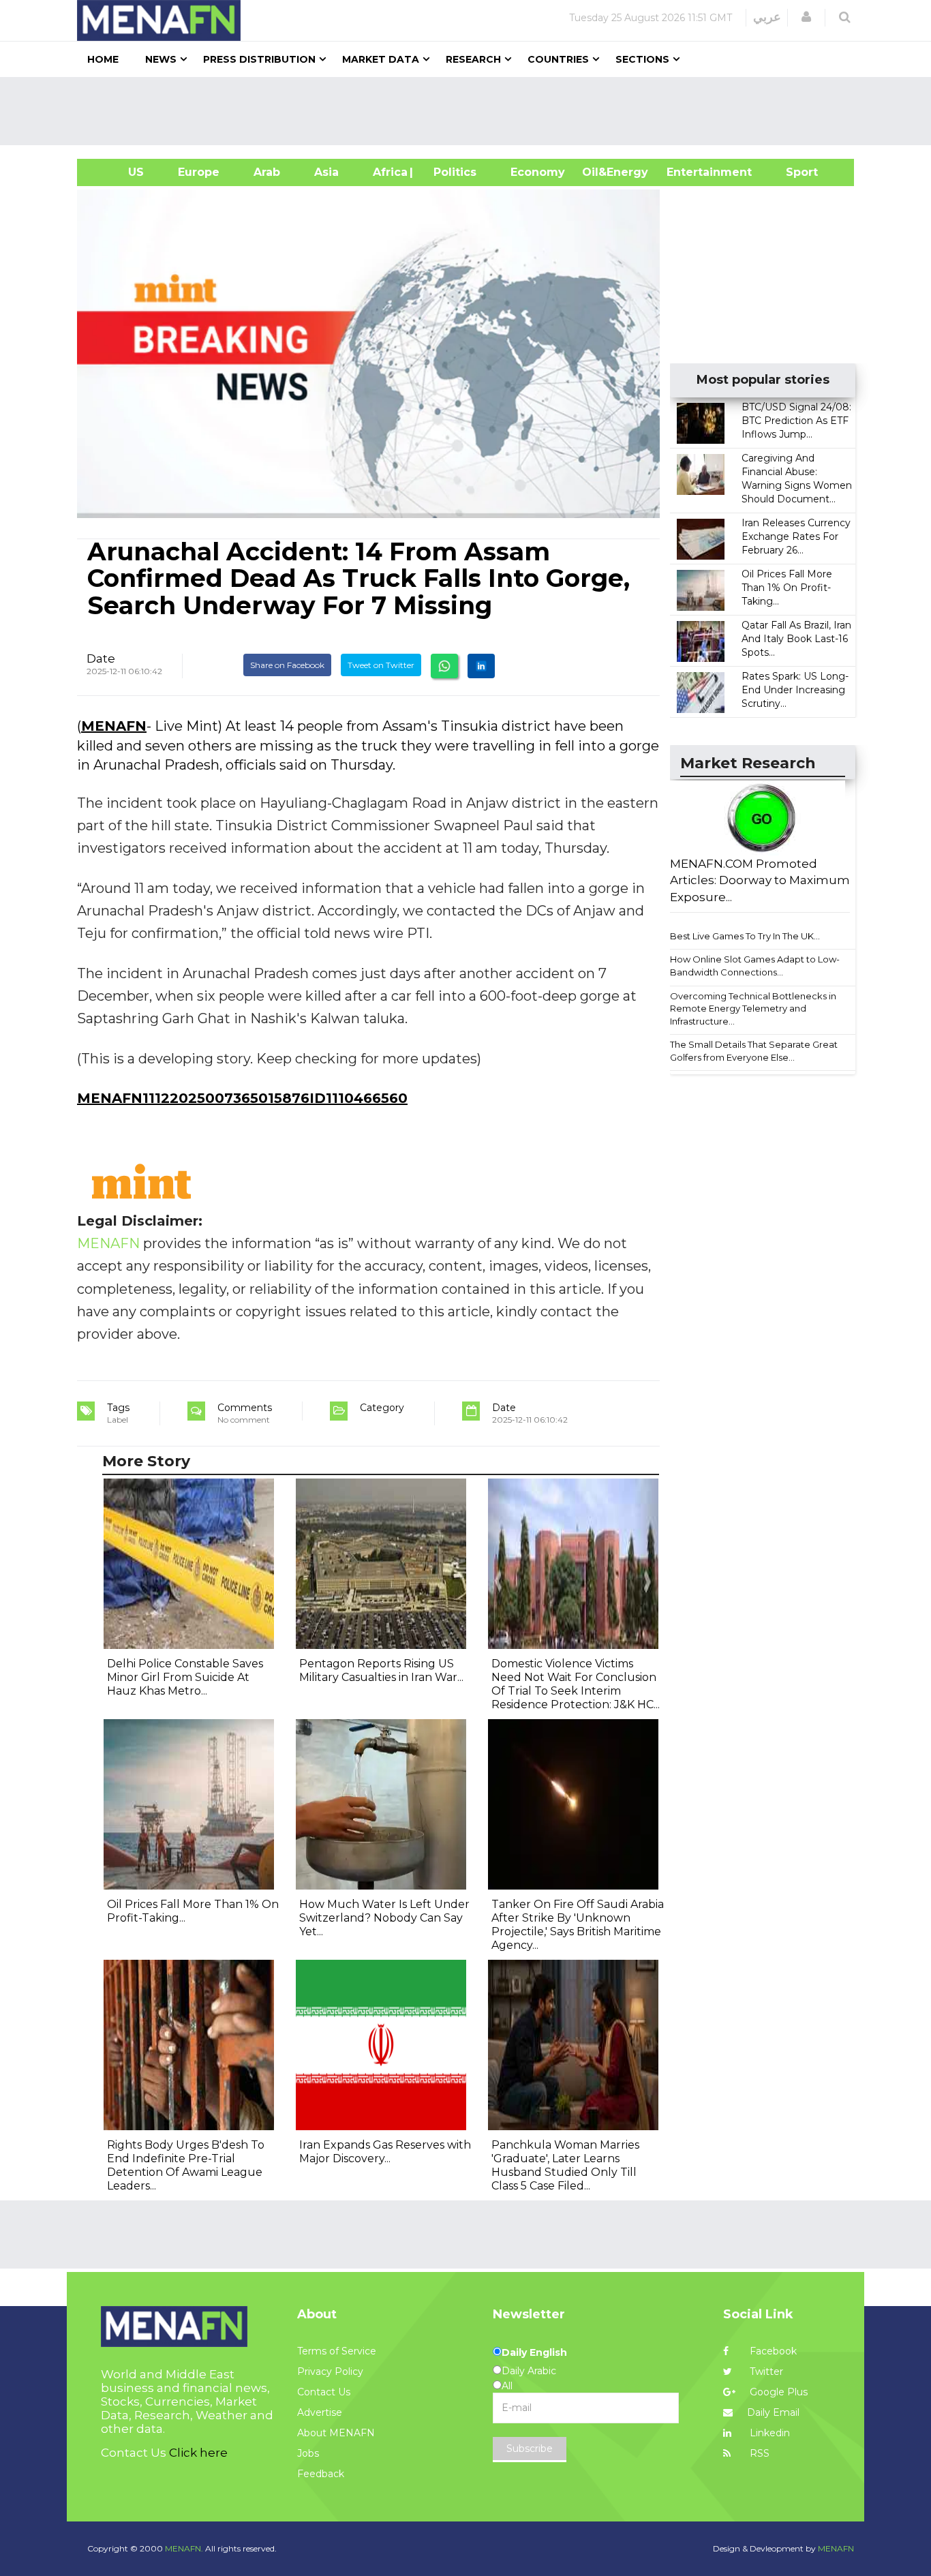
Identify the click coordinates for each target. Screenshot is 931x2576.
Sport (793, 172)
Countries (558, 59)
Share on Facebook (287, 665)
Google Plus (777, 2392)
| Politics (452, 172)
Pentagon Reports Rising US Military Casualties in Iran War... (381, 1670)
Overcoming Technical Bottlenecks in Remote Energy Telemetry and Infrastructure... (753, 1009)
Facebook (772, 2351)
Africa (388, 172)
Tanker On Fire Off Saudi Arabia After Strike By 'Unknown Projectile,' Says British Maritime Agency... (578, 1925)
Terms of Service (337, 2351)
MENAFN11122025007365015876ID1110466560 (242, 1098)
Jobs (308, 2453)
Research (473, 59)
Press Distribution (259, 59)
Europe (199, 172)
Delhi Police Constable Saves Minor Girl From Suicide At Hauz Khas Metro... (185, 1677)
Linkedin (768, 2433)
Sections (642, 59)
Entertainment (689, 172)
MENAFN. (184, 2548)
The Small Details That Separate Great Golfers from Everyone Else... (754, 1051)
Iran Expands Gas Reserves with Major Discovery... (385, 2152)
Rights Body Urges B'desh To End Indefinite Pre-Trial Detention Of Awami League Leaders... (186, 2165)
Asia (326, 172)
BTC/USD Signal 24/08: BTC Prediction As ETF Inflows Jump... (796, 421)
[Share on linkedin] (481, 666)
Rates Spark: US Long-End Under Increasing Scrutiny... (795, 690)
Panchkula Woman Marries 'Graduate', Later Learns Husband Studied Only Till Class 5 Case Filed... (565, 2165)
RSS (758, 2453)
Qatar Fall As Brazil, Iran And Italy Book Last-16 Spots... (796, 639)
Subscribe (530, 2449)
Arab (267, 172)
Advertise (320, 2412)
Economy (538, 172)
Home (103, 59)
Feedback (321, 2474)
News (161, 59)
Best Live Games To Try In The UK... (745, 936)
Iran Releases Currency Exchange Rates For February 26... (796, 536)
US (119, 172)
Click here (198, 2453)
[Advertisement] (471, 111)
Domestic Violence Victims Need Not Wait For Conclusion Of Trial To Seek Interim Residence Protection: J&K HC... (576, 1684)
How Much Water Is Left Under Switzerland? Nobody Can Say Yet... (384, 1918)
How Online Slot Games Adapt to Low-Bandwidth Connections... (755, 966)
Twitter (765, 2372)
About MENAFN (336, 2433)
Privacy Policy (330, 2372)
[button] (806, 17)
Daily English (534, 2352)
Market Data (381, 59)
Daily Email (773, 2412)
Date (101, 658)
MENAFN (114, 726)
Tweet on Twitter (381, 665)
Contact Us (324, 2392)
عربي (767, 17)
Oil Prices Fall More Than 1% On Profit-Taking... (787, 588)
